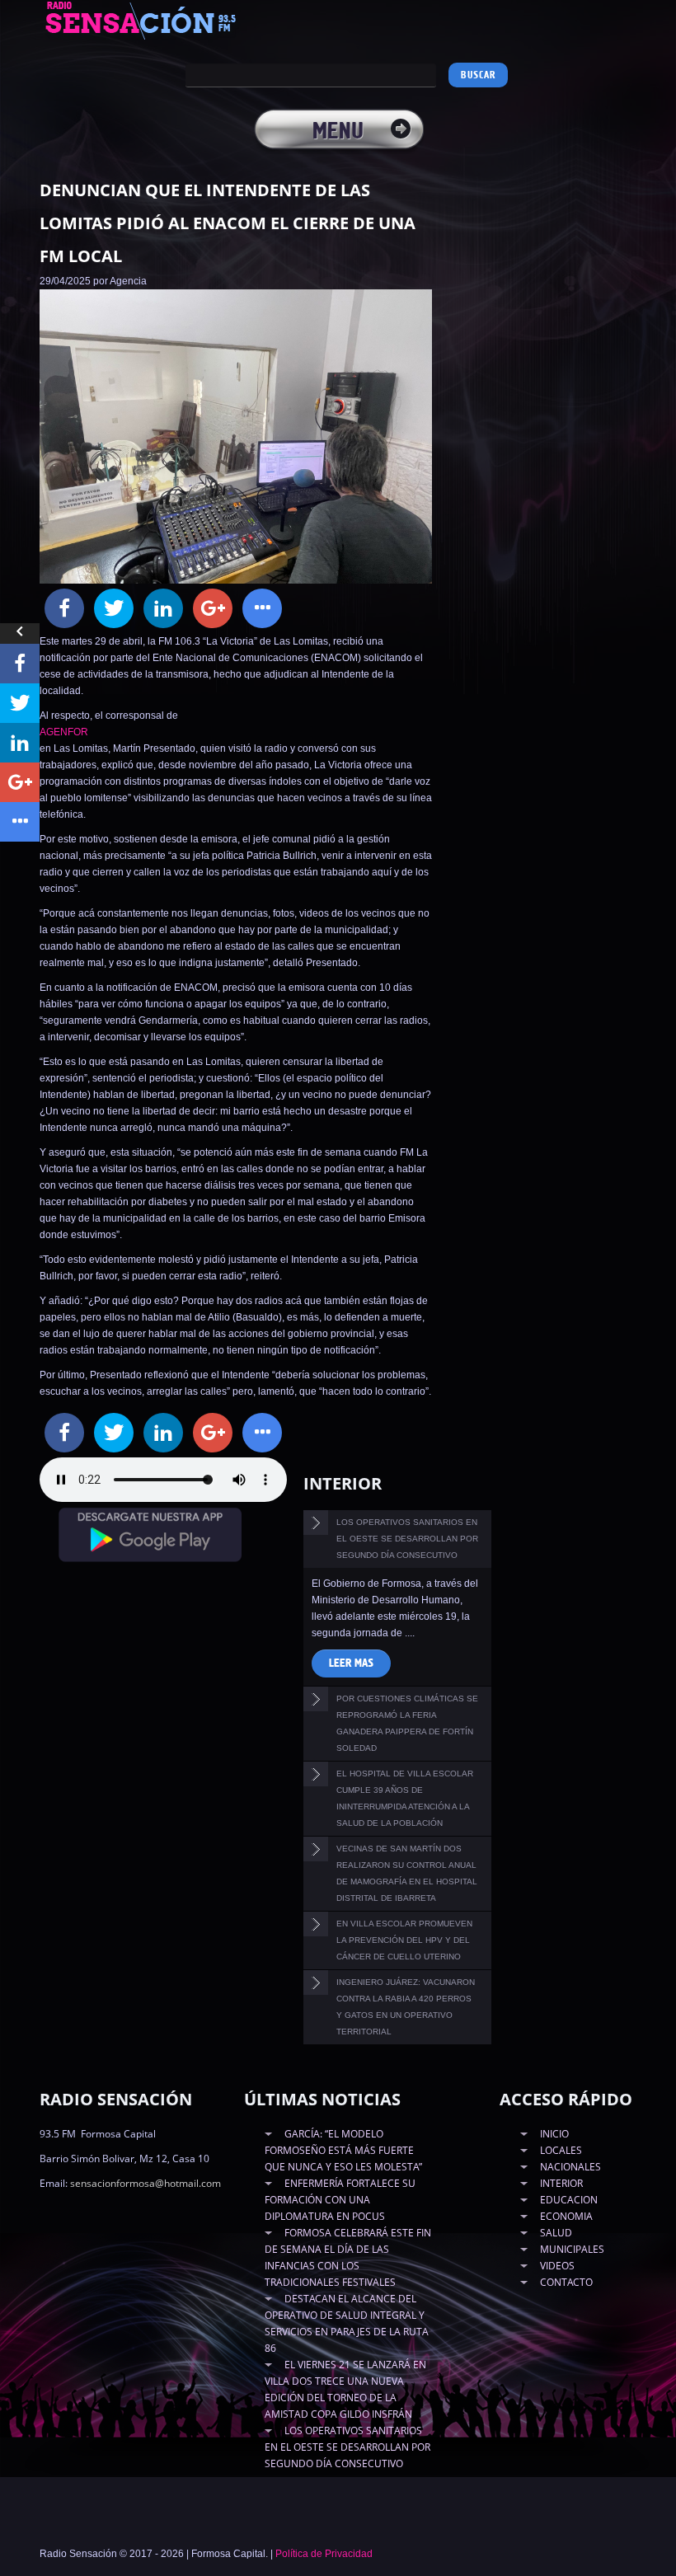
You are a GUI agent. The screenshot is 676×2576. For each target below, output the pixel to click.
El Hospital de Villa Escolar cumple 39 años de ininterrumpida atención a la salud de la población (405, 1798)
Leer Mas (351, 1663)
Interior (561, 2183)
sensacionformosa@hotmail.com (146, 2183)
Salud (556, 2233)
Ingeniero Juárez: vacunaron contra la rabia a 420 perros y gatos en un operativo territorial (406, 2007)
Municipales (572, 2249)
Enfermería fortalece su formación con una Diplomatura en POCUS (340, 2200)
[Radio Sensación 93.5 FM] (159, 20)
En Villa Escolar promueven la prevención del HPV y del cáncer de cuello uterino (404, 1940)
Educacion (569, 2200)
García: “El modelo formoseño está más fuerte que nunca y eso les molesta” (343, 2150)
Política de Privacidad (324, 2554)
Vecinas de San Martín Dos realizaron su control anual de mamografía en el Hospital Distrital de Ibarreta (407, 1873)
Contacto (566, 2282)
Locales (561, 2150)
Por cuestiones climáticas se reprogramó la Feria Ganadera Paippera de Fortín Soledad (407, 1723)
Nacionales (570, 2167)
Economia (566, 2216)
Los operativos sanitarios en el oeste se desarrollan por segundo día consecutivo (407, 1539)
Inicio (554, 2134)
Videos (557, 2266)
